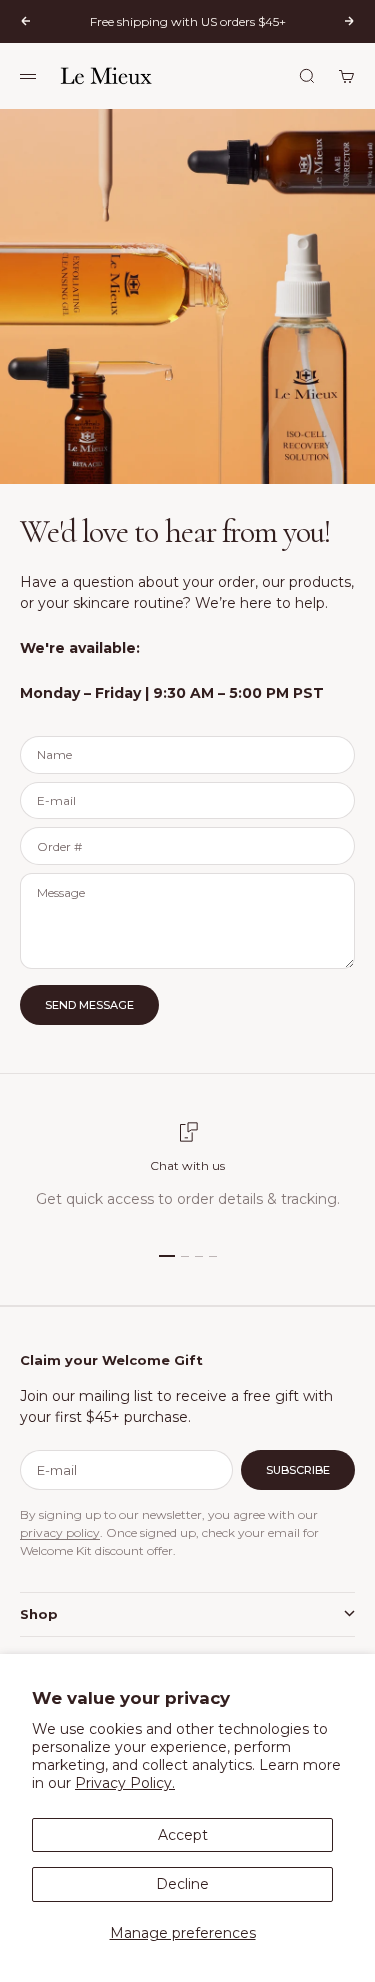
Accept (183, 1835)
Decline (182, 1884)
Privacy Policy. (125, 1783)
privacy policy (60, 1532)
